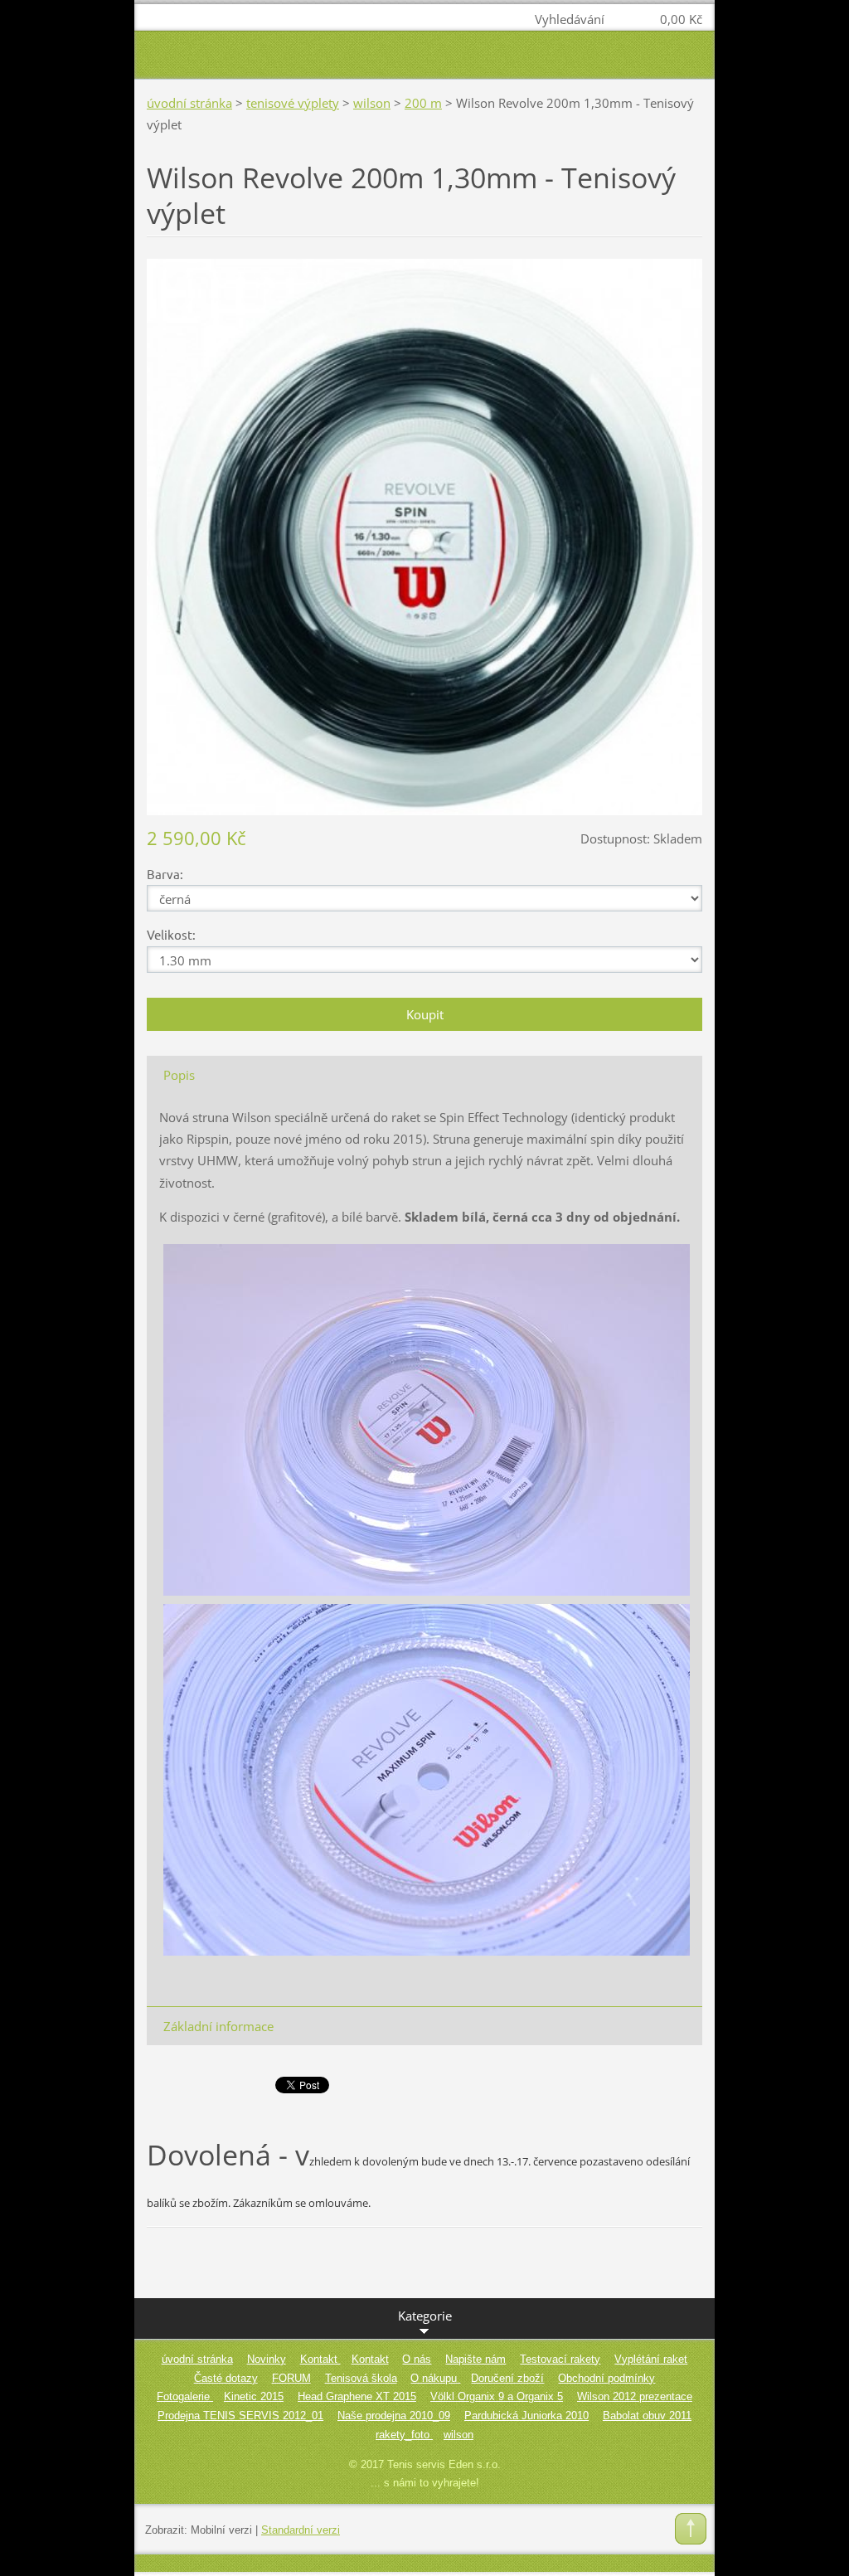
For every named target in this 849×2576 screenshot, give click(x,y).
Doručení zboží (507, 2378)
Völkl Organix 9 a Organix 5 (497, 2396)
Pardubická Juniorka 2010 (526, 2416)
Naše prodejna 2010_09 (394, 2416)
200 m (423, 103)
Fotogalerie (185, 2396)
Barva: (165, 874)
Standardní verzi (301, 2530)
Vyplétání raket (651, 2359)
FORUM (291, 2378)
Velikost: (171, 934)
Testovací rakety (560, 2359)
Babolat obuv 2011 (647, 2416)
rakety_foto (404, 2435)
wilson (372, 103)
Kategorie (425, 2316)
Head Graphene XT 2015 (357, 2396)
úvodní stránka (189, 103)
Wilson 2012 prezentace (635, 2396)
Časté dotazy (226, 2378)
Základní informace (218, 2026)
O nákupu (435, 2378)
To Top (691, 2529)
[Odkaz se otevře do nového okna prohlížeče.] (424, 535)
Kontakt (320, 2359)
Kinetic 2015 (254, 2396)
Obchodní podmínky (606, 2378)
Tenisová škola (361, 2378)
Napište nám (475, 2359)
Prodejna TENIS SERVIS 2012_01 (240, 2416)
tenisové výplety (293, 103)
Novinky (267, 2359)
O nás (417, 2359)
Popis (179, 1075)
